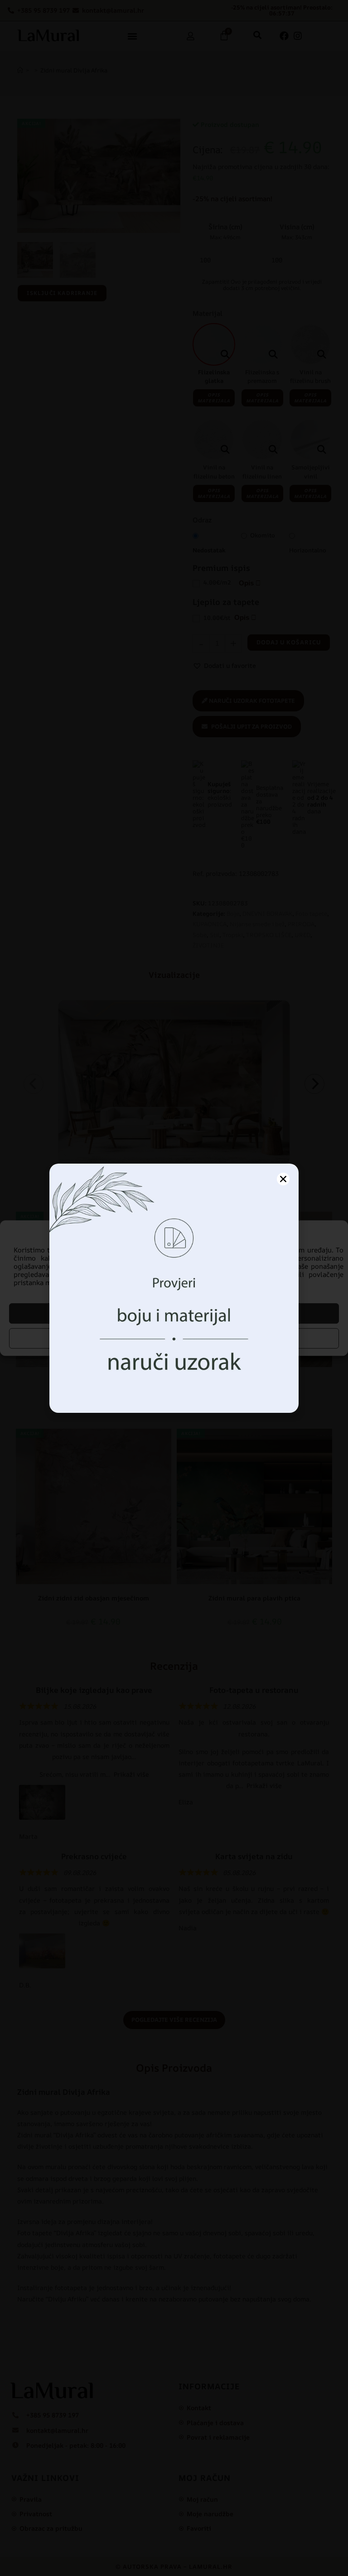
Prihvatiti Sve (174, 1313)
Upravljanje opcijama (174, 1338)
